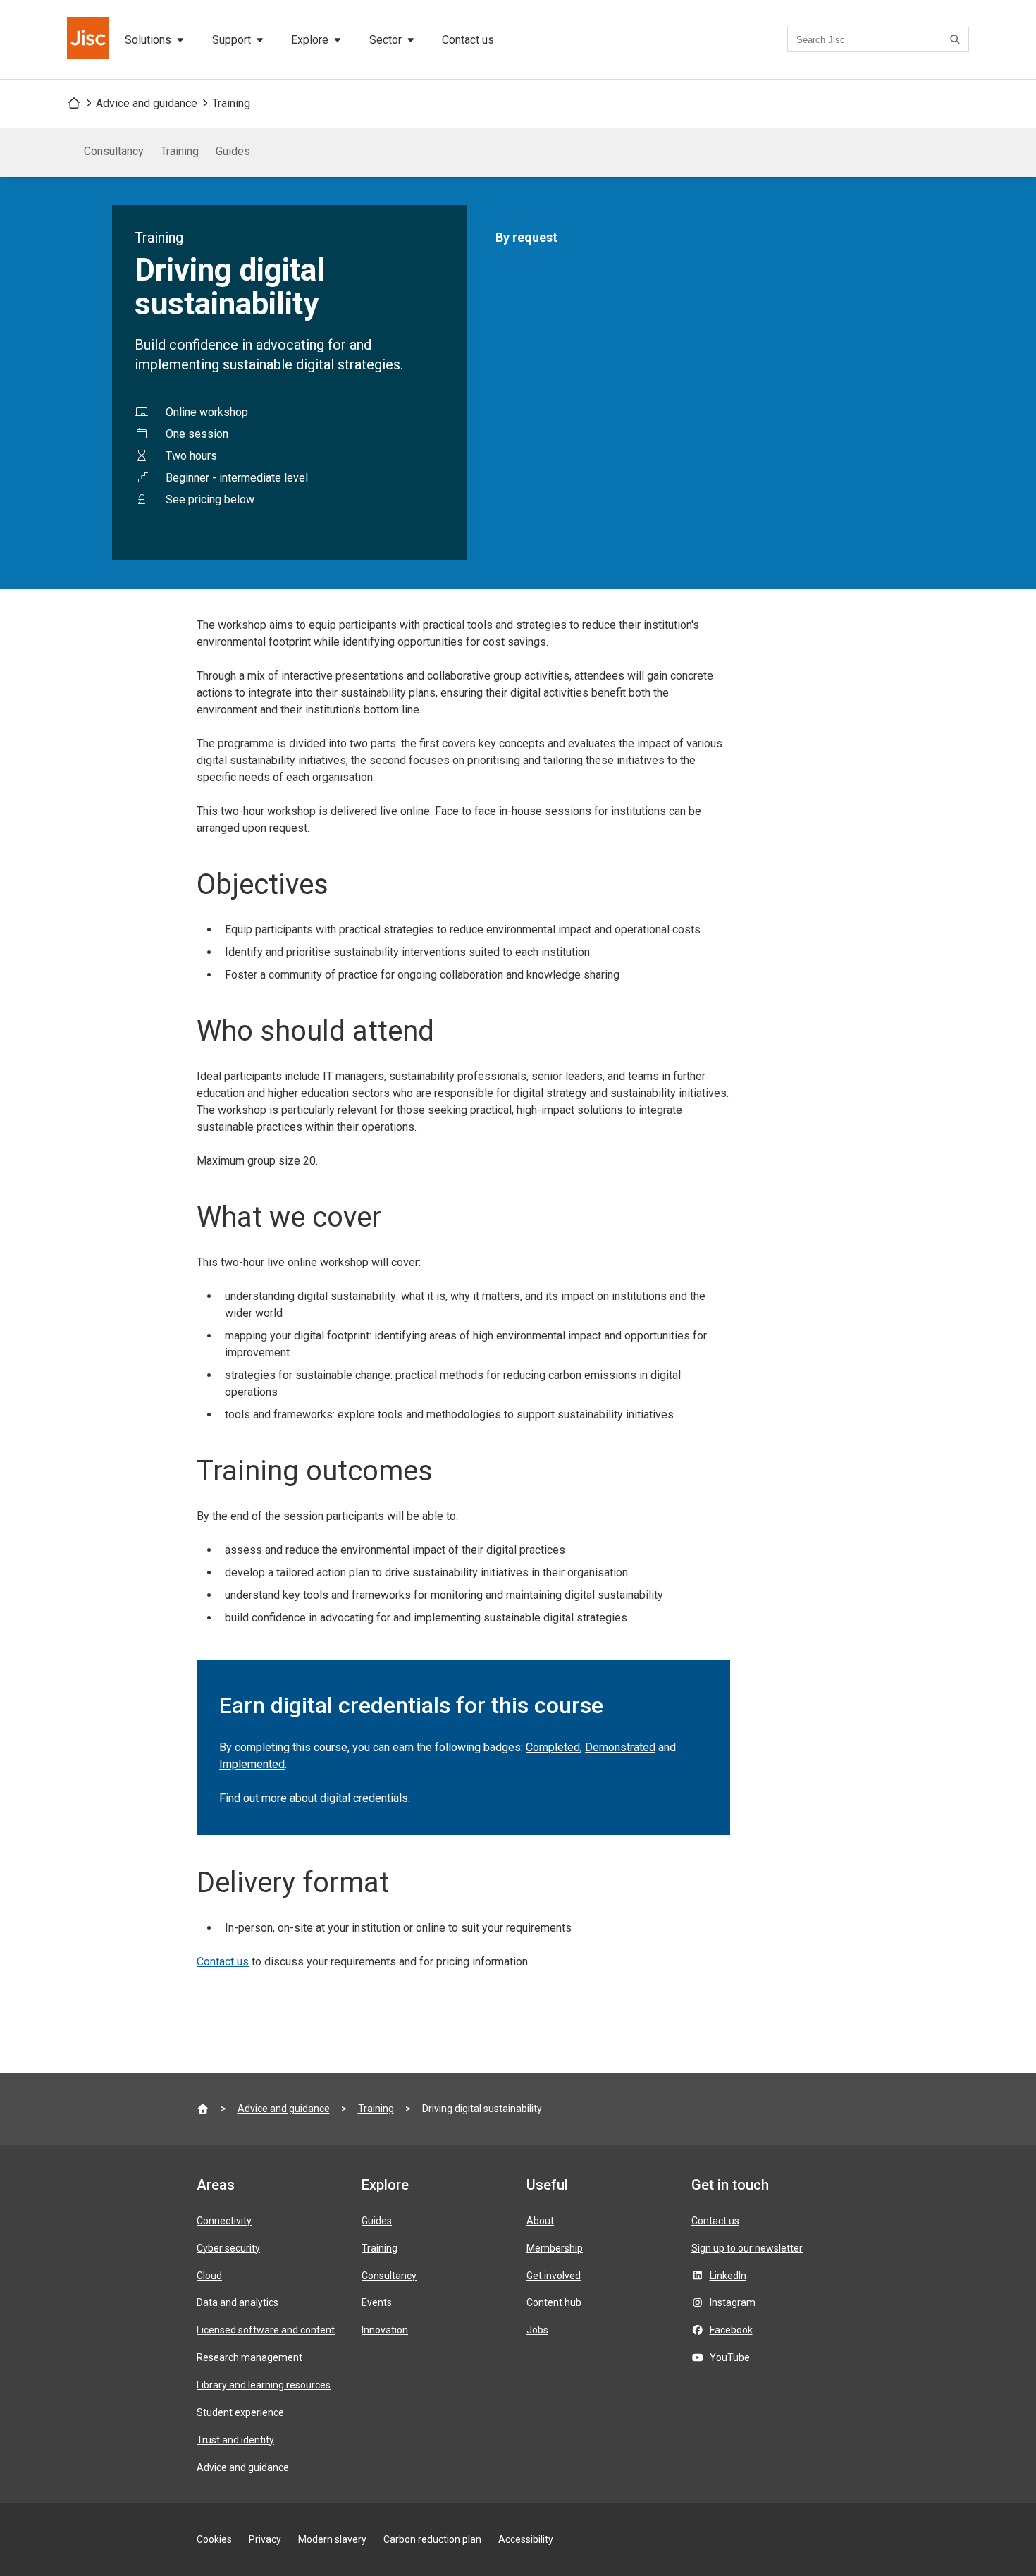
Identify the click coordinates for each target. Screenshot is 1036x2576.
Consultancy (114, 151)
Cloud (209, 2276)
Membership (555, 2248)
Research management (249, 2357)
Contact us (468, 40)
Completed (553, 1747)
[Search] (957, 39)
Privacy (265, 2539)
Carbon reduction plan (432, 2539)
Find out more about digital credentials (314, 1798)
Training (231, 103)
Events (377, 2302)
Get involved (554, 2276)
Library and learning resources (264, 2385)
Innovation (385, 2330)
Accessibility (526, 2539)
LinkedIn (728, 2276)
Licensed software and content (266, 2330)
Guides (233, 151)
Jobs (537, 2330)
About (540, 2221)
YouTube (730, 2357)
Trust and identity (235, 2440)
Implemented (252, 1764)
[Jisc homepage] (90, 39)
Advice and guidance (147, 103)
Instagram (733, 2302)
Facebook (731, 2330)
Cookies (214, 2539)
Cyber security (228, 2248)
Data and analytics (238, 2302)
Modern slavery (332, 2539)
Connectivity (224, 2221)
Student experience (240, 2412)
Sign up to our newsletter (747, 2248)
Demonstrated (620, 1747)
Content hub (554, 2302)
